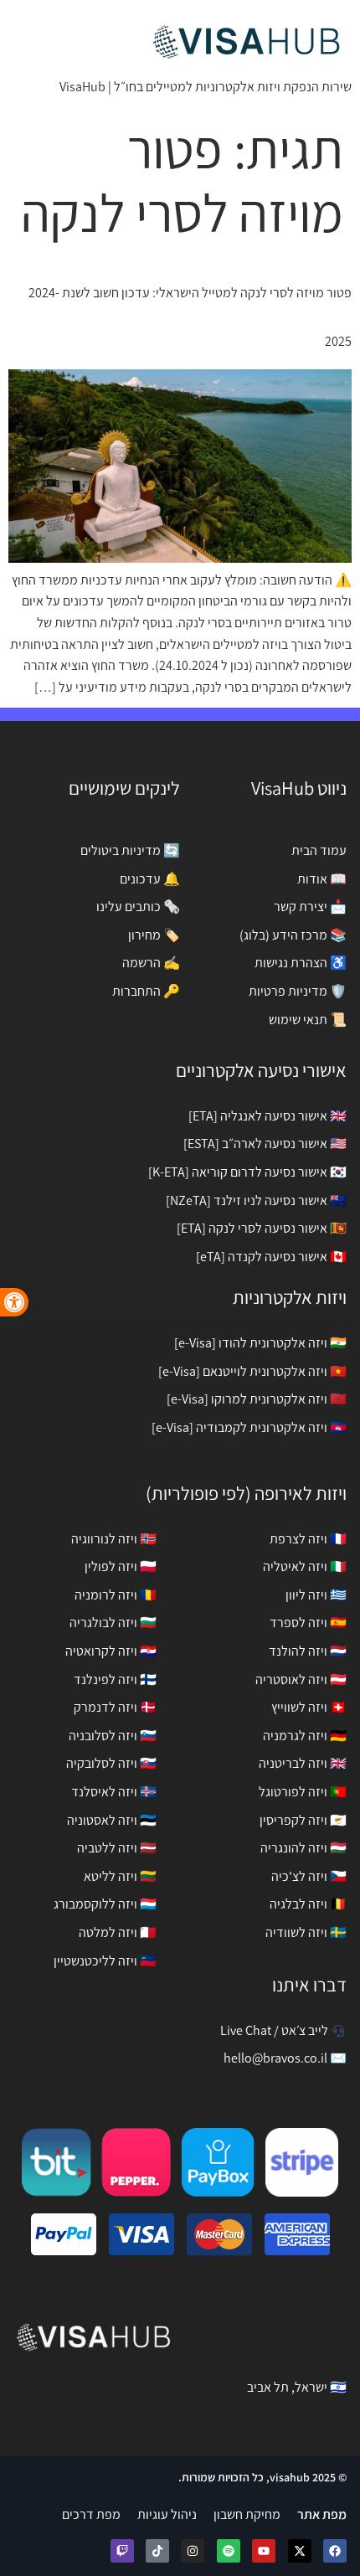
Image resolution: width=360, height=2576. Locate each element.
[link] (14, 1302)
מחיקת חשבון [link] (247, 2514)
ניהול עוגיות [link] (167, 2514)
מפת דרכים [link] (91, 2514)
